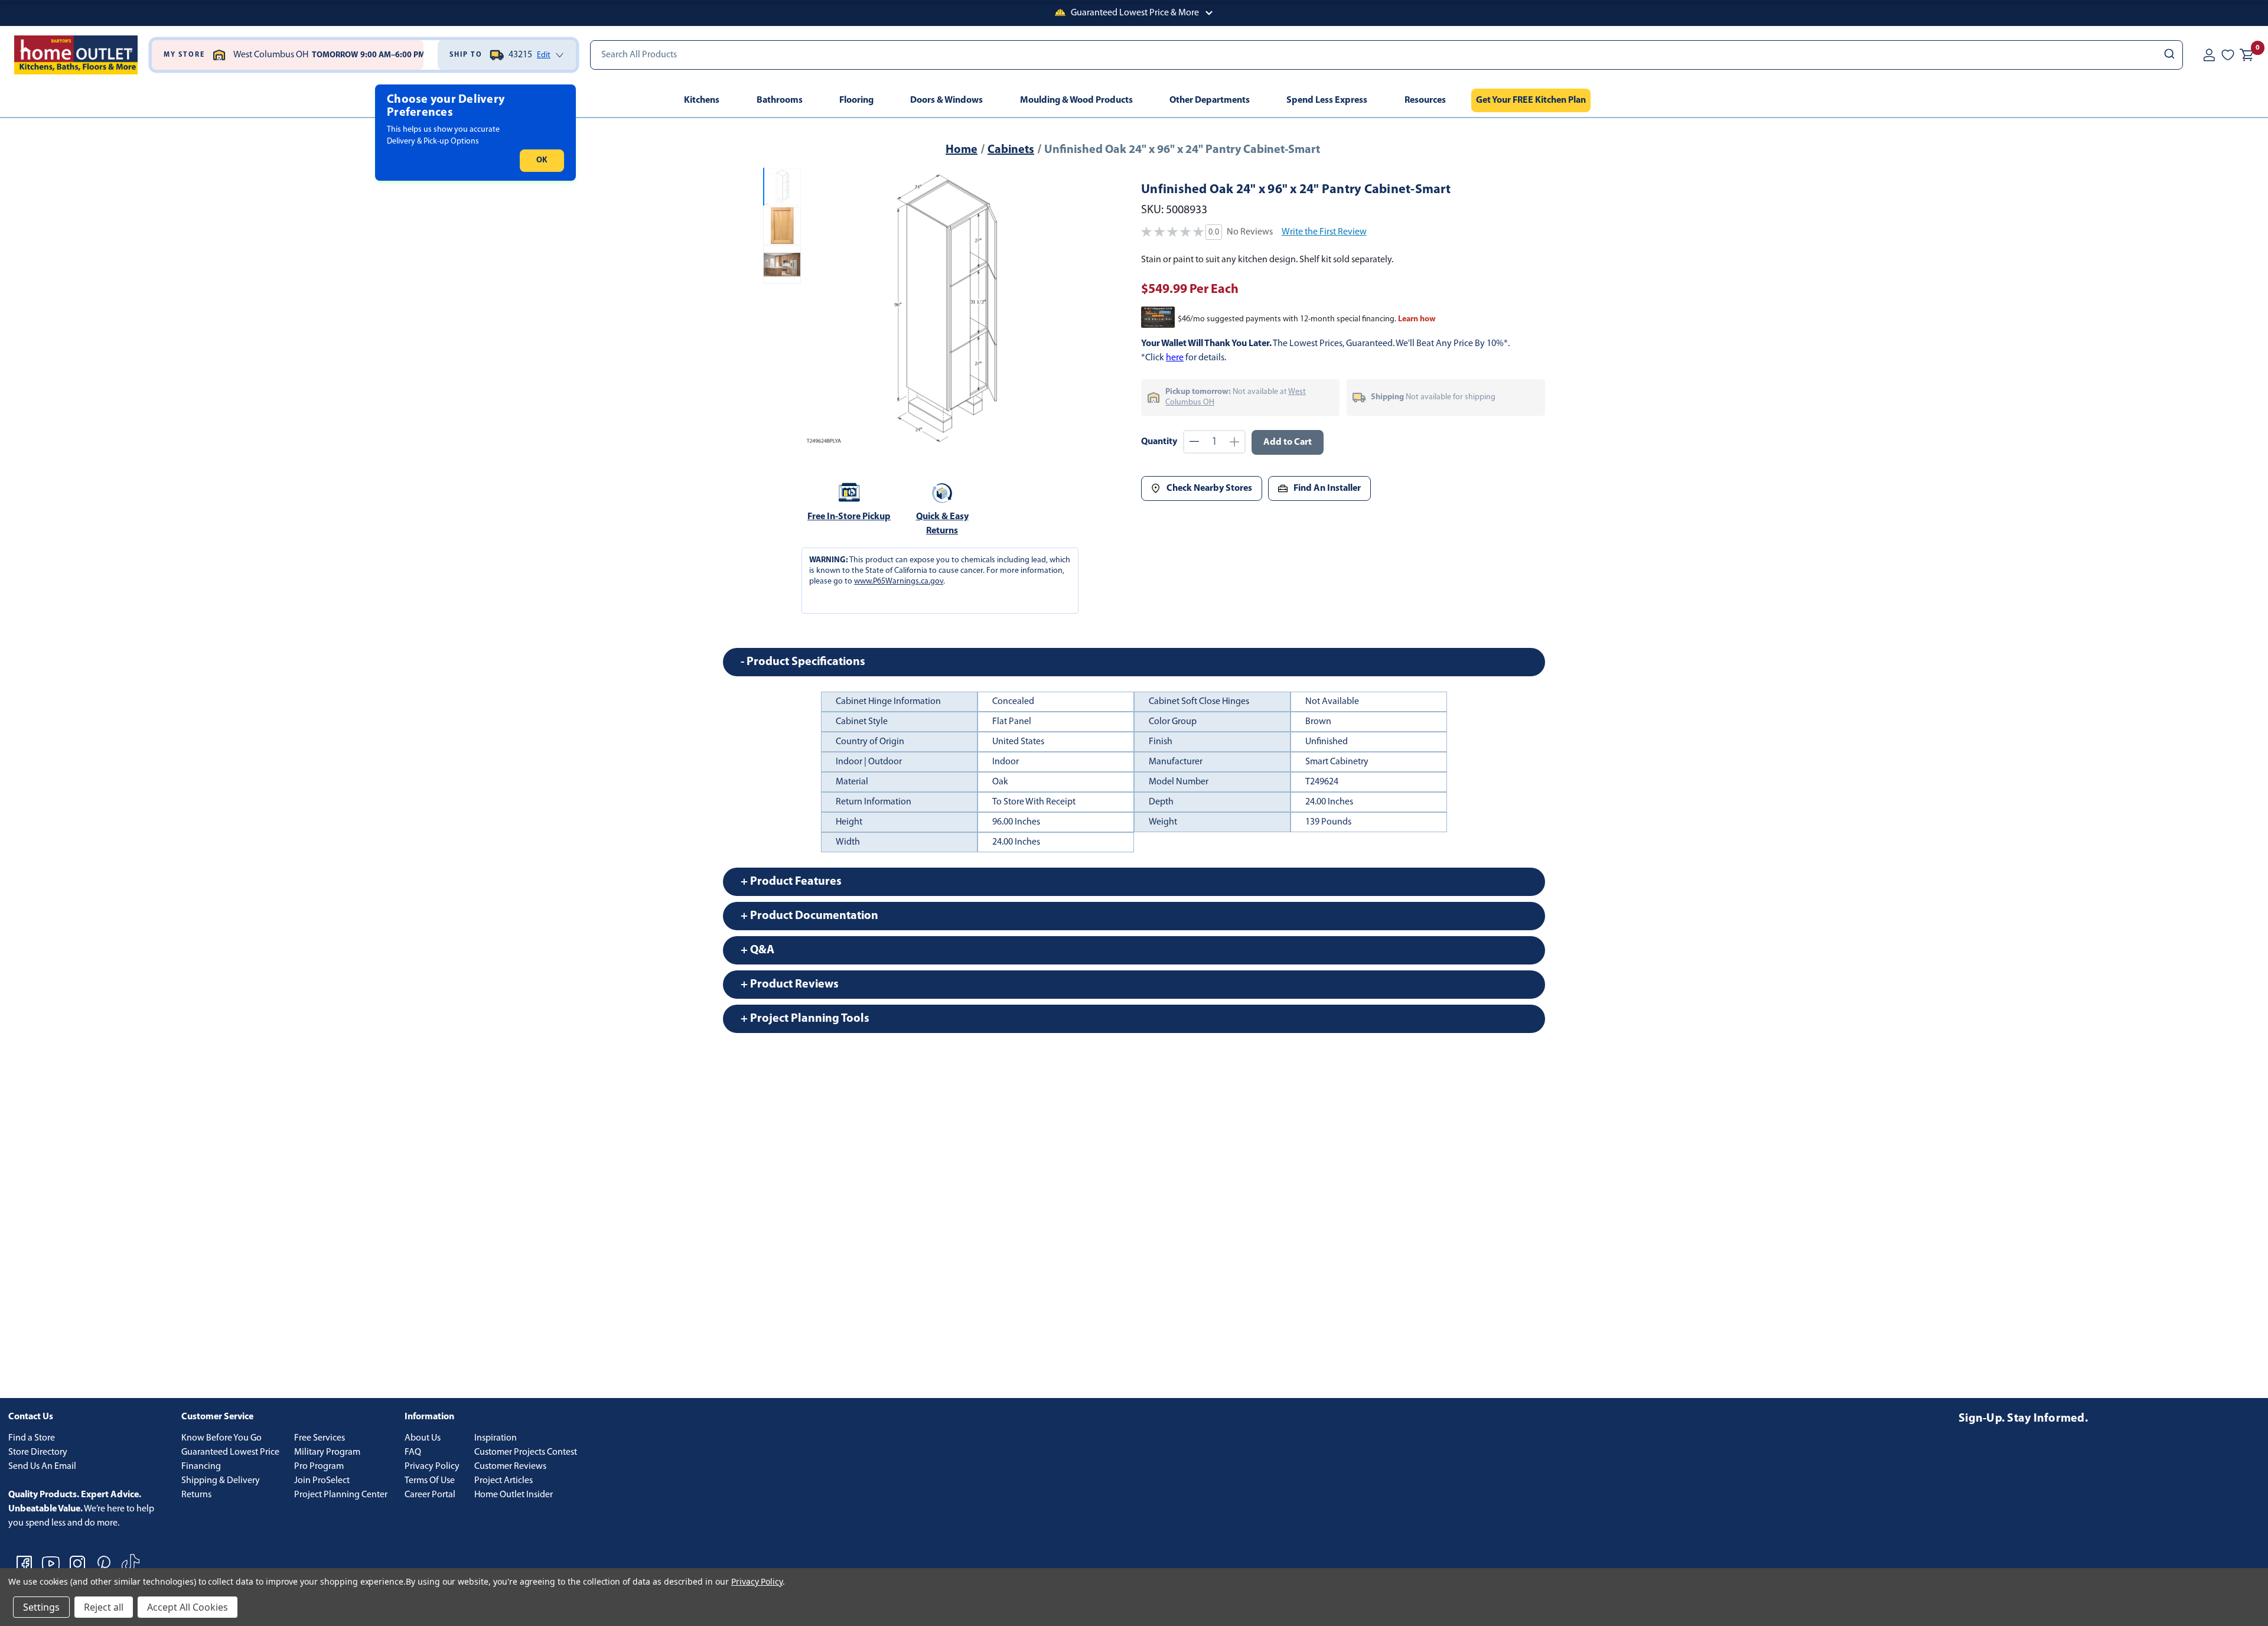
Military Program (327, 1452)
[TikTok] (131, 1563)
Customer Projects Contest (526, 1452)
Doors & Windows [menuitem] (946, 100)
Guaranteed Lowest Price (230, 1452)
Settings (41, 1607)
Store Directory (38, 1452)
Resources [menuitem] (1425, 100)
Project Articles (504, 1481)
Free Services (320, 1438)
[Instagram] (77, 1563)
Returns (196, 1495)
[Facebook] (24, 1563)
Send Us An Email (42, 1467)
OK (542, 160)
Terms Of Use (430, 1481)
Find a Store (32, 1438)
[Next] (1068, 308)
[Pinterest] (104, 1563)
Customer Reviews (510, 1467)
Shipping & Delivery (221, 1481)
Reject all (104, 1607)
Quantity (1159, 442)
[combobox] (1386, 55)
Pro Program (319, 1467)
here (1175, 358)
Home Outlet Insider (514, 1495)
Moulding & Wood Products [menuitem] (1076, 100)
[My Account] (2209, 55)
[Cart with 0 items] (2247, 55)
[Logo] (76, 55)
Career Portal (430, 1495)
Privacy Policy (432, 1467)
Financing (201, 1467)
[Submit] (2168, 55)
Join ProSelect (322, 1481)
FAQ (413, 1452)
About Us (423, 1438)
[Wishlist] (2228, 55)
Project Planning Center (341, 1495)
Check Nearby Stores (1209, 488)
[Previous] (820, 308)
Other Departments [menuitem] (1210, 100)
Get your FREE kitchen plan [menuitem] (1531, 100)
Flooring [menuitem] (856, 100)
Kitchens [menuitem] (702, 100)
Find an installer (1327, 488)
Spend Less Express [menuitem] (1327, 100)
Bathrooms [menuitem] (780, 100)
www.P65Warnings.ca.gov (899, 581)
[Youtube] (51, 1563)
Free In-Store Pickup (849, 517)
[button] (1134, 13)
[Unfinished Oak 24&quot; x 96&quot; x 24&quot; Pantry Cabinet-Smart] (944, 308)
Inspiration (496, 1438)
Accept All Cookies (188, 1607)
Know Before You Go (221, 1438)
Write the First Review (1324, 232)
